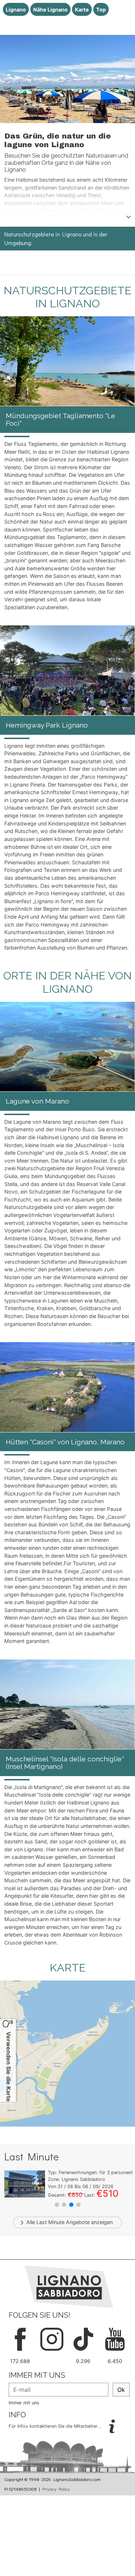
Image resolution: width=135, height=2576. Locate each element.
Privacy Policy (56, 2489)
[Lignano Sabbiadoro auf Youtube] (115, 2339)
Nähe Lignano (50, 10)
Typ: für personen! (90, 2172)
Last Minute (50, 2222)
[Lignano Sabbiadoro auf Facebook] (20, 2339)
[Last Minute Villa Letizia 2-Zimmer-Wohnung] (25, 2183)
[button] (57, 2205)
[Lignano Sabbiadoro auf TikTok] (84, 2339)
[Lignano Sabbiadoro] (69, 2286)
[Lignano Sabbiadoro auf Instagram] (52, 2339)
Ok (121, 2390)
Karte (82, 10)
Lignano (16, 10)
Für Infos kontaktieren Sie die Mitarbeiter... (56, 2426)
